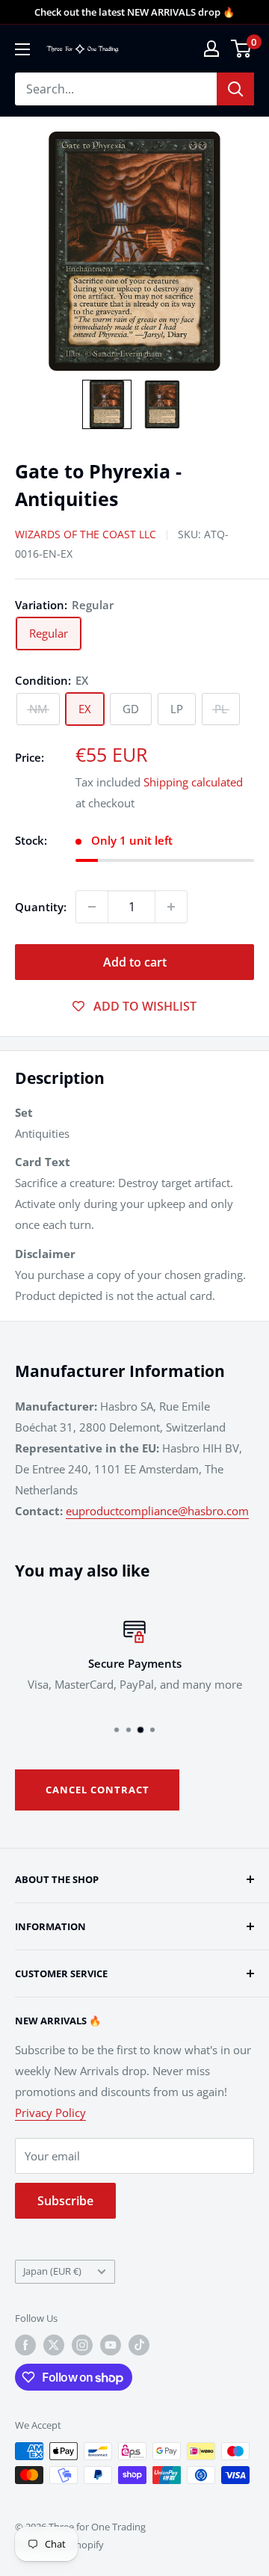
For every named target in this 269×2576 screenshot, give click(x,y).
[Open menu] (22, 49)
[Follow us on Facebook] (25, 2345)
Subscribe (65, 2201)
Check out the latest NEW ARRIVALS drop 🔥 (134, 12)
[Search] (235, 89)
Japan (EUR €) (52, 2271)
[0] (242, 49)
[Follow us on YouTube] (111, 2345)
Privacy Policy (50, 2113)
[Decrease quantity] (92, 907)
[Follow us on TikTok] (139, 2345)
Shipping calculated (193, 782)
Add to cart (135, 962)
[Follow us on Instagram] (82, 2345)
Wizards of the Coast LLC (86, 534)
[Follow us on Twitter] (54, 2345)
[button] (107, 404)
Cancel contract (98, 1790)
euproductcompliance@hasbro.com (157, 1511)
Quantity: (41, 907)
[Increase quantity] (171, 907)
